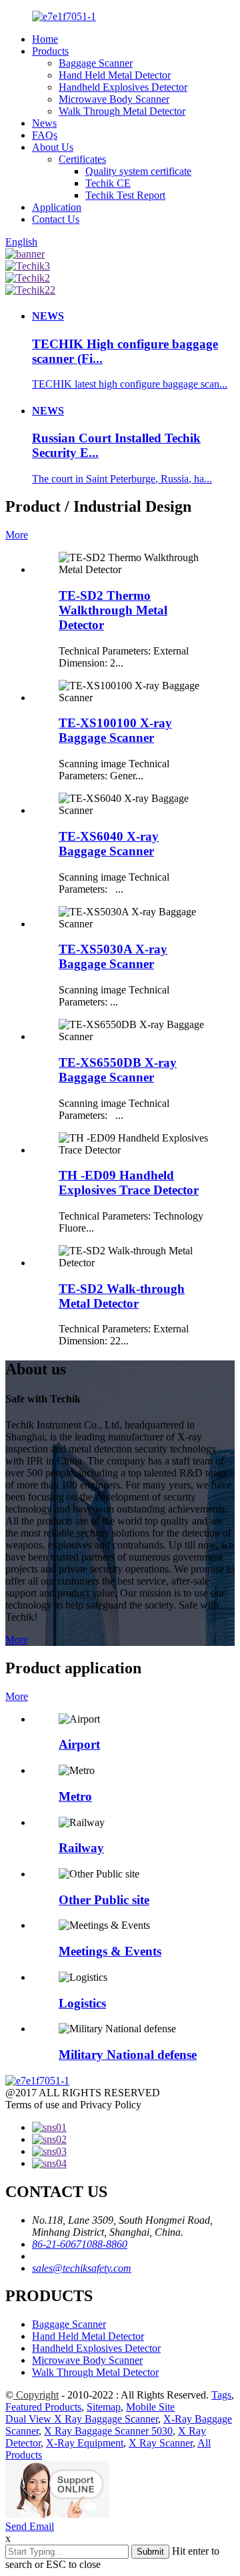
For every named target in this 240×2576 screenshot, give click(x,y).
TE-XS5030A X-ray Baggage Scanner (113, 956)
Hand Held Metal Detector (115, 75)
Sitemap (104, 2407)
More (17, 535)
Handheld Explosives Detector (123, 87)
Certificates (82, 159)
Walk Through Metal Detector (122, 111)
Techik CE (108, 183)
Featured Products (43, 2407)
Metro (75, 1796)
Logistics (82, 2003)
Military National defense (128, 2055)
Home (45, 39)
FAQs (45, 135)
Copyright (36, 2395)
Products (50, 51)
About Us (53, 147)
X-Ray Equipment (85, 2443)
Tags (221, 2395)
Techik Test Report (125, 195)
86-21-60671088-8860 (80, 2244)
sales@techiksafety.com (82, 2268)
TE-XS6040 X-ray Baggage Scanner (109, 844)
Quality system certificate (138, 171)
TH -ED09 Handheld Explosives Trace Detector (129, 1183)
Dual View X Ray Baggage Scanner (82, 2419)
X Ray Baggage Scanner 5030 (108, 2431)
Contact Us (56, 219)
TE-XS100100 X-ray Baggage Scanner (115, 730)
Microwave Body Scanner (114, 99)
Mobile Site (150, 2407)
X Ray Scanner (161, 2443)
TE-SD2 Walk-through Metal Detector (122, 1296)
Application (57, 207)
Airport (79, 1744)
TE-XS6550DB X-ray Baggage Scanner (118, 1070)
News (44, 123)
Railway (81, 1848)
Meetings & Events (110, 1951)
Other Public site (104, 1900)
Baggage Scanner (96, 63)
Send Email (30, 2526)
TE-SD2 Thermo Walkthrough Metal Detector (113, 610)
